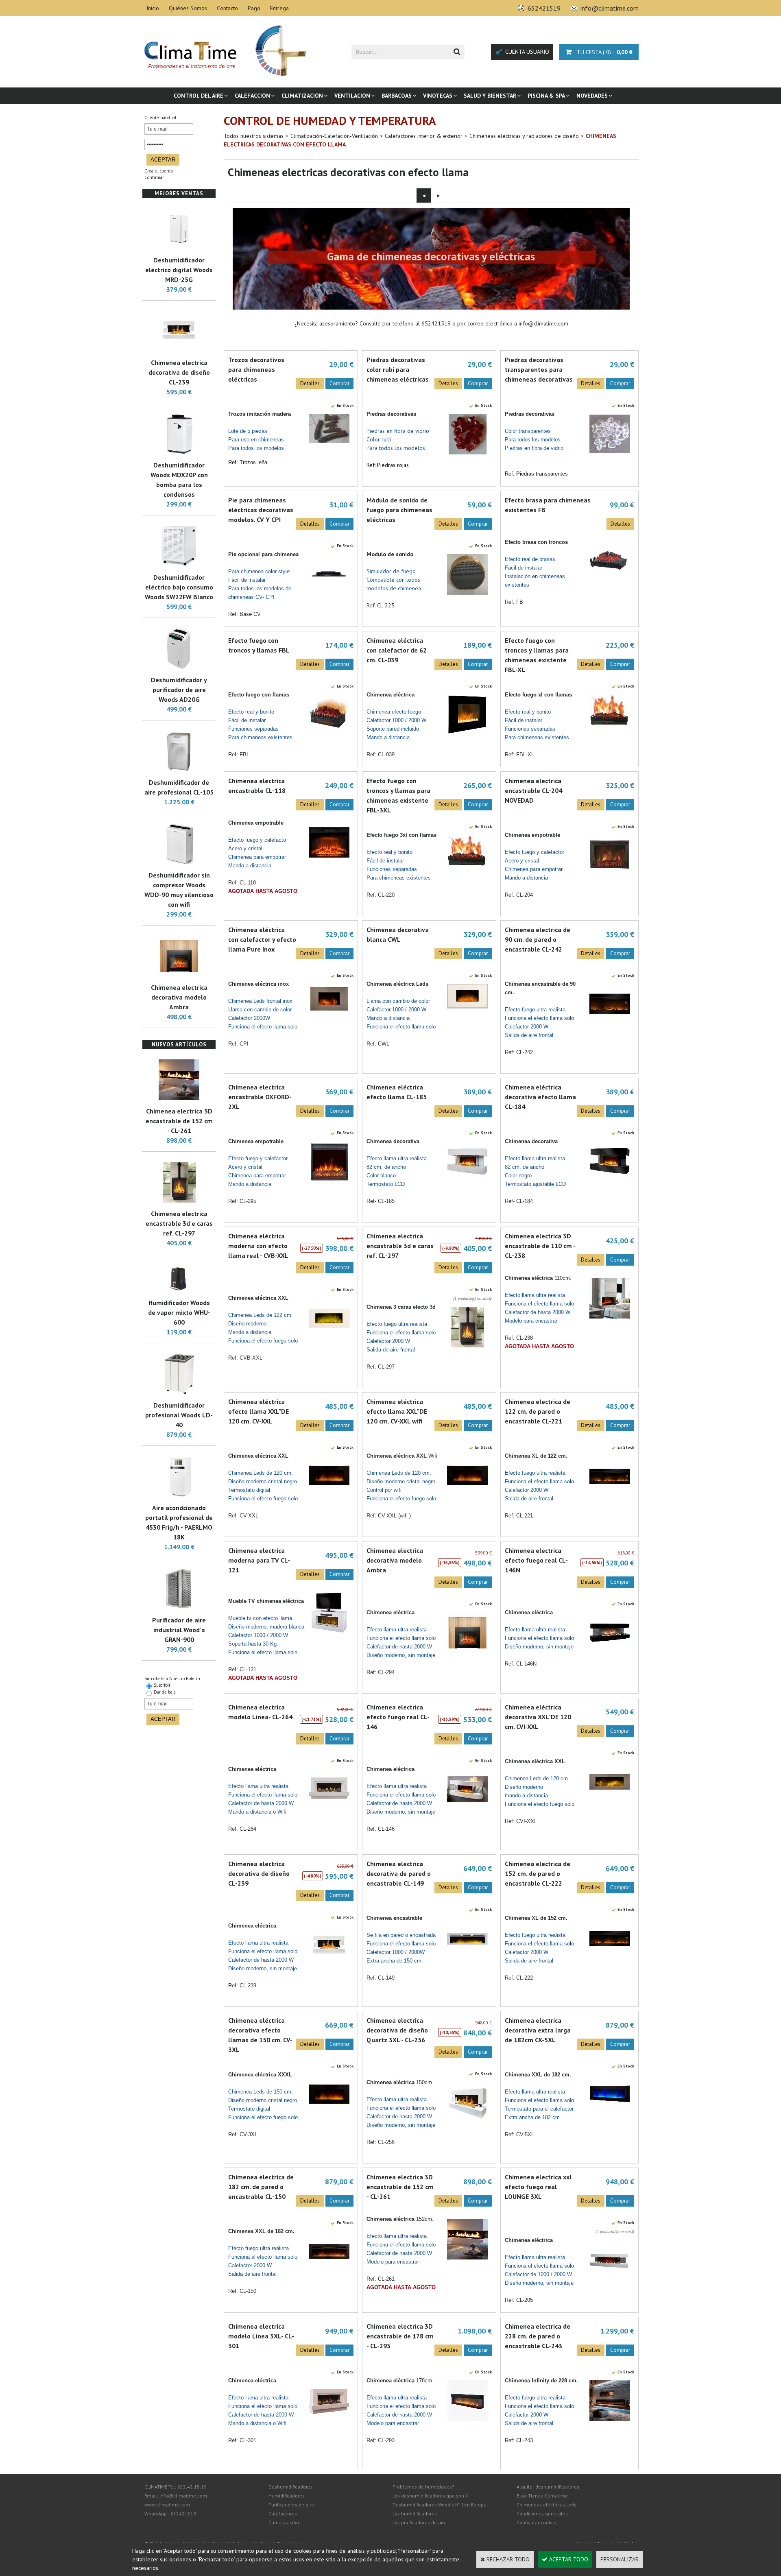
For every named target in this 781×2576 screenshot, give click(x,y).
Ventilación (352, 96)
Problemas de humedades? (423, 2487)
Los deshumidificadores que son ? (430, 2496)
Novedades (592, 96)
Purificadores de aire (291, 2505)
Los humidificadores (415, 2514)
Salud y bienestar (490, 96)
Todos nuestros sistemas (254, 136)
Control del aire (199, 96)
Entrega (279, 8)
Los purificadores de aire (420, 2523)
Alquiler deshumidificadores (548, 2487)
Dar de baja (165, 1692)
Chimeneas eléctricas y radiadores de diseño (524, 136)
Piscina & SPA (546, 96)
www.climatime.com (167, 2505)
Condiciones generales (542, 2514)
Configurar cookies (537, 2523)
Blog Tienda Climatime (542, 2496)
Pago (254, 8)
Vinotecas (438, 96)
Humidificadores (287, 2496)
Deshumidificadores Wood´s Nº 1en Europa (440, 2505)
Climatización (302, 96)
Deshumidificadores (291, 2487)
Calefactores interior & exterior (424, 136)
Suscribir (162, 1685)
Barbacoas (397, 96)
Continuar (154, 177)
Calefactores (283, 2514)
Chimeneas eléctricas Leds (546, 2505)
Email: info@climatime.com (176, 2496)
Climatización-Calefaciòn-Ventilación (334, 136)
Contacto (227, 8)
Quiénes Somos (188, 8)
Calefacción (252, 96)
